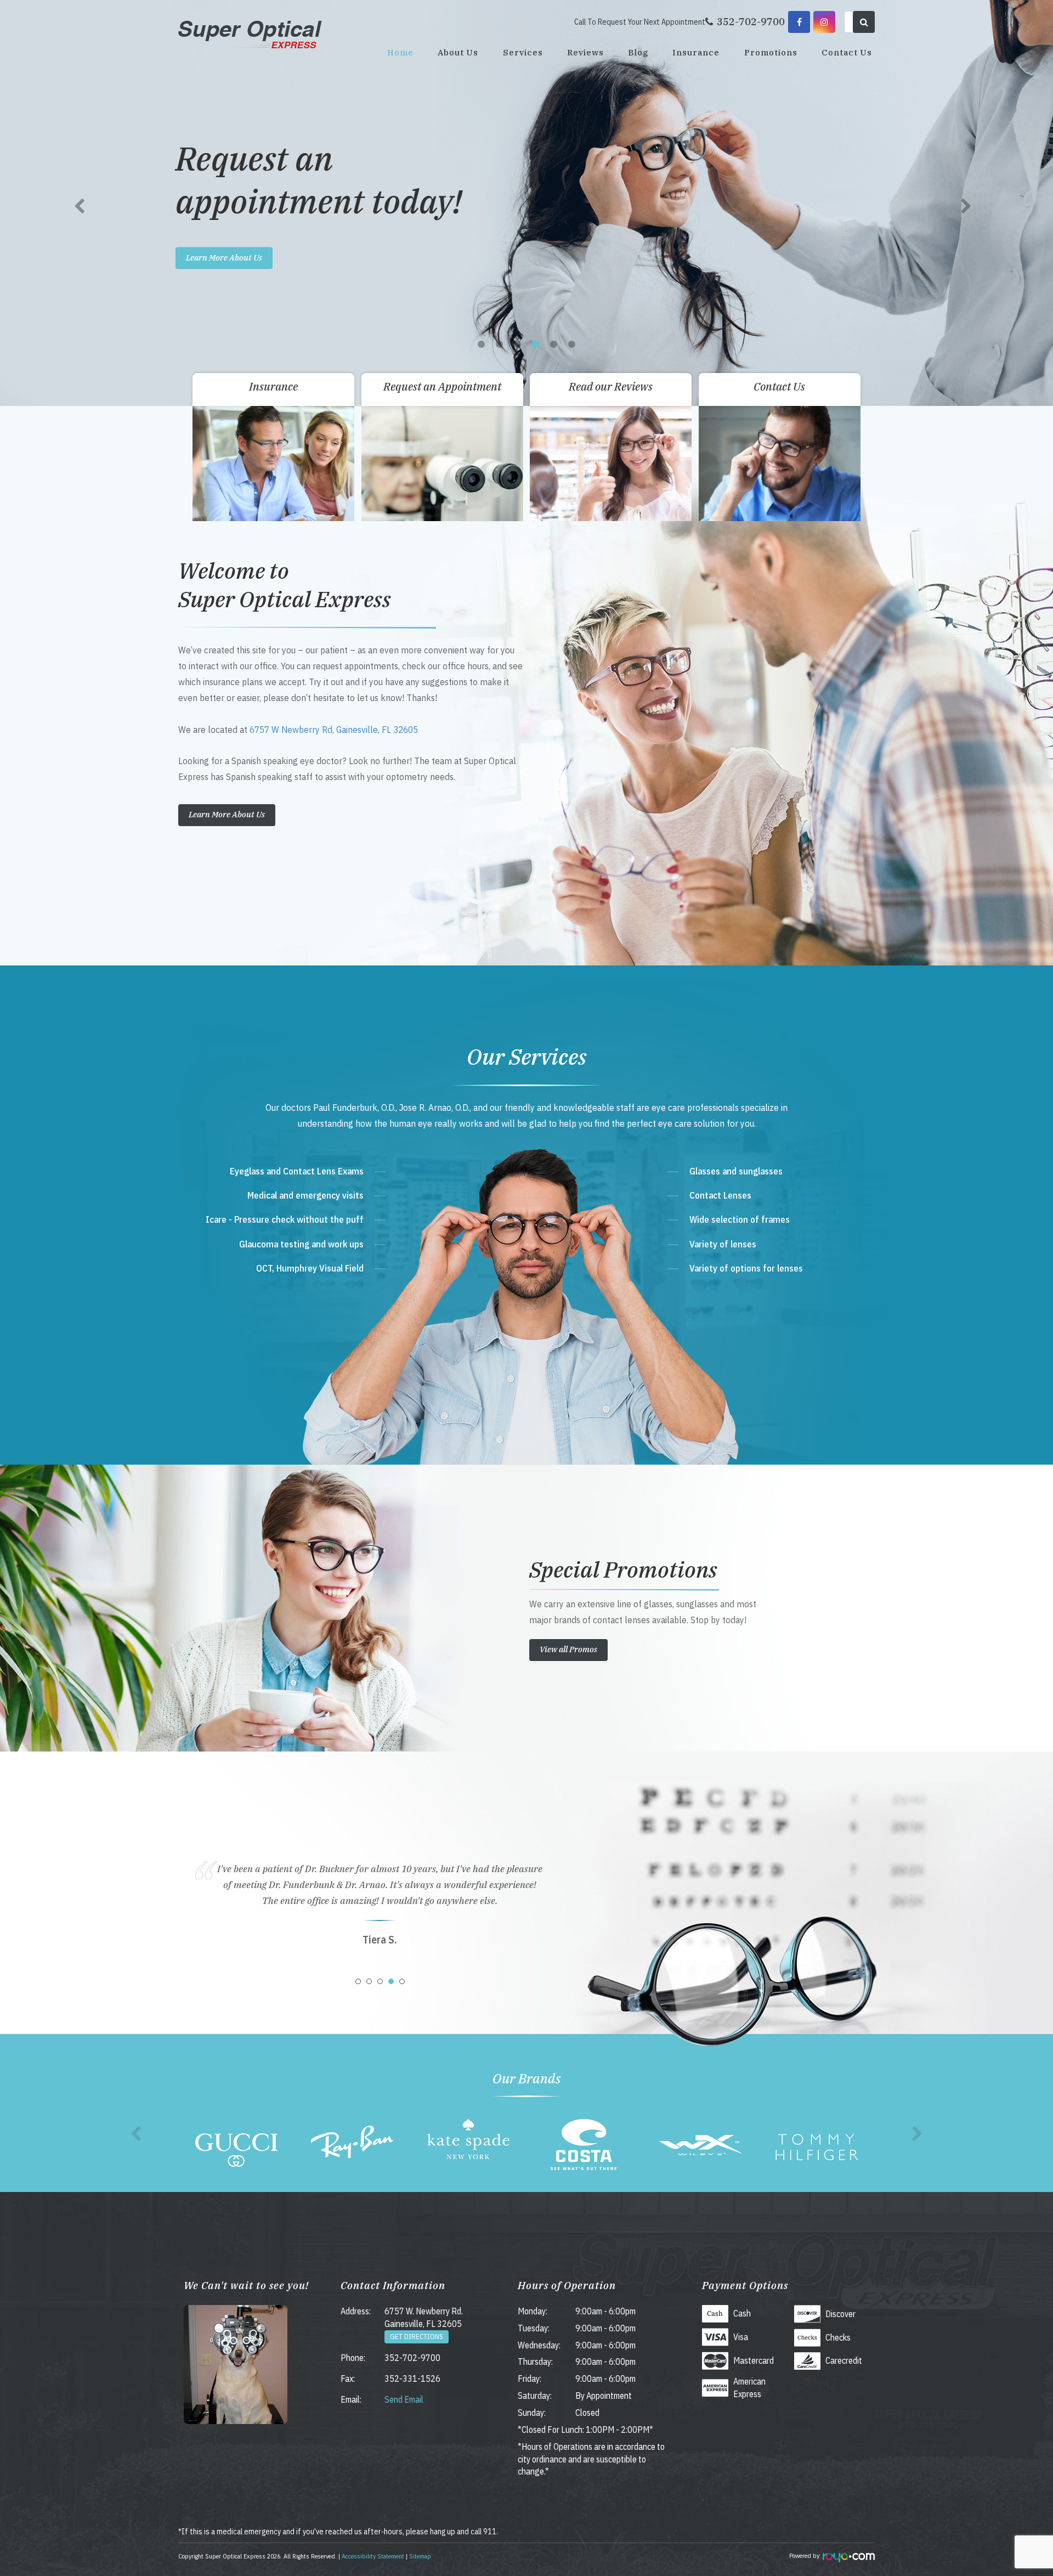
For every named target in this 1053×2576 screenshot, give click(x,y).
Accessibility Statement (373, 2556)
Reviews (585, 52)
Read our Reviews (611, 386)
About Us (458, 52)
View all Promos (568, 1649)
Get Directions (417, 2337)
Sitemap (420, 2556)
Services (523, 52)
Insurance (696, 52)
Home (400, 52)
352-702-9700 (412, 2358)
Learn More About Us (224, 258)
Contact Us (847, 52)
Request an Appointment (442, 386)
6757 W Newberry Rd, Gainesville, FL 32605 (334, 729)
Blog (638, 52)
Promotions (771, 52)
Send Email (404, 2399)
